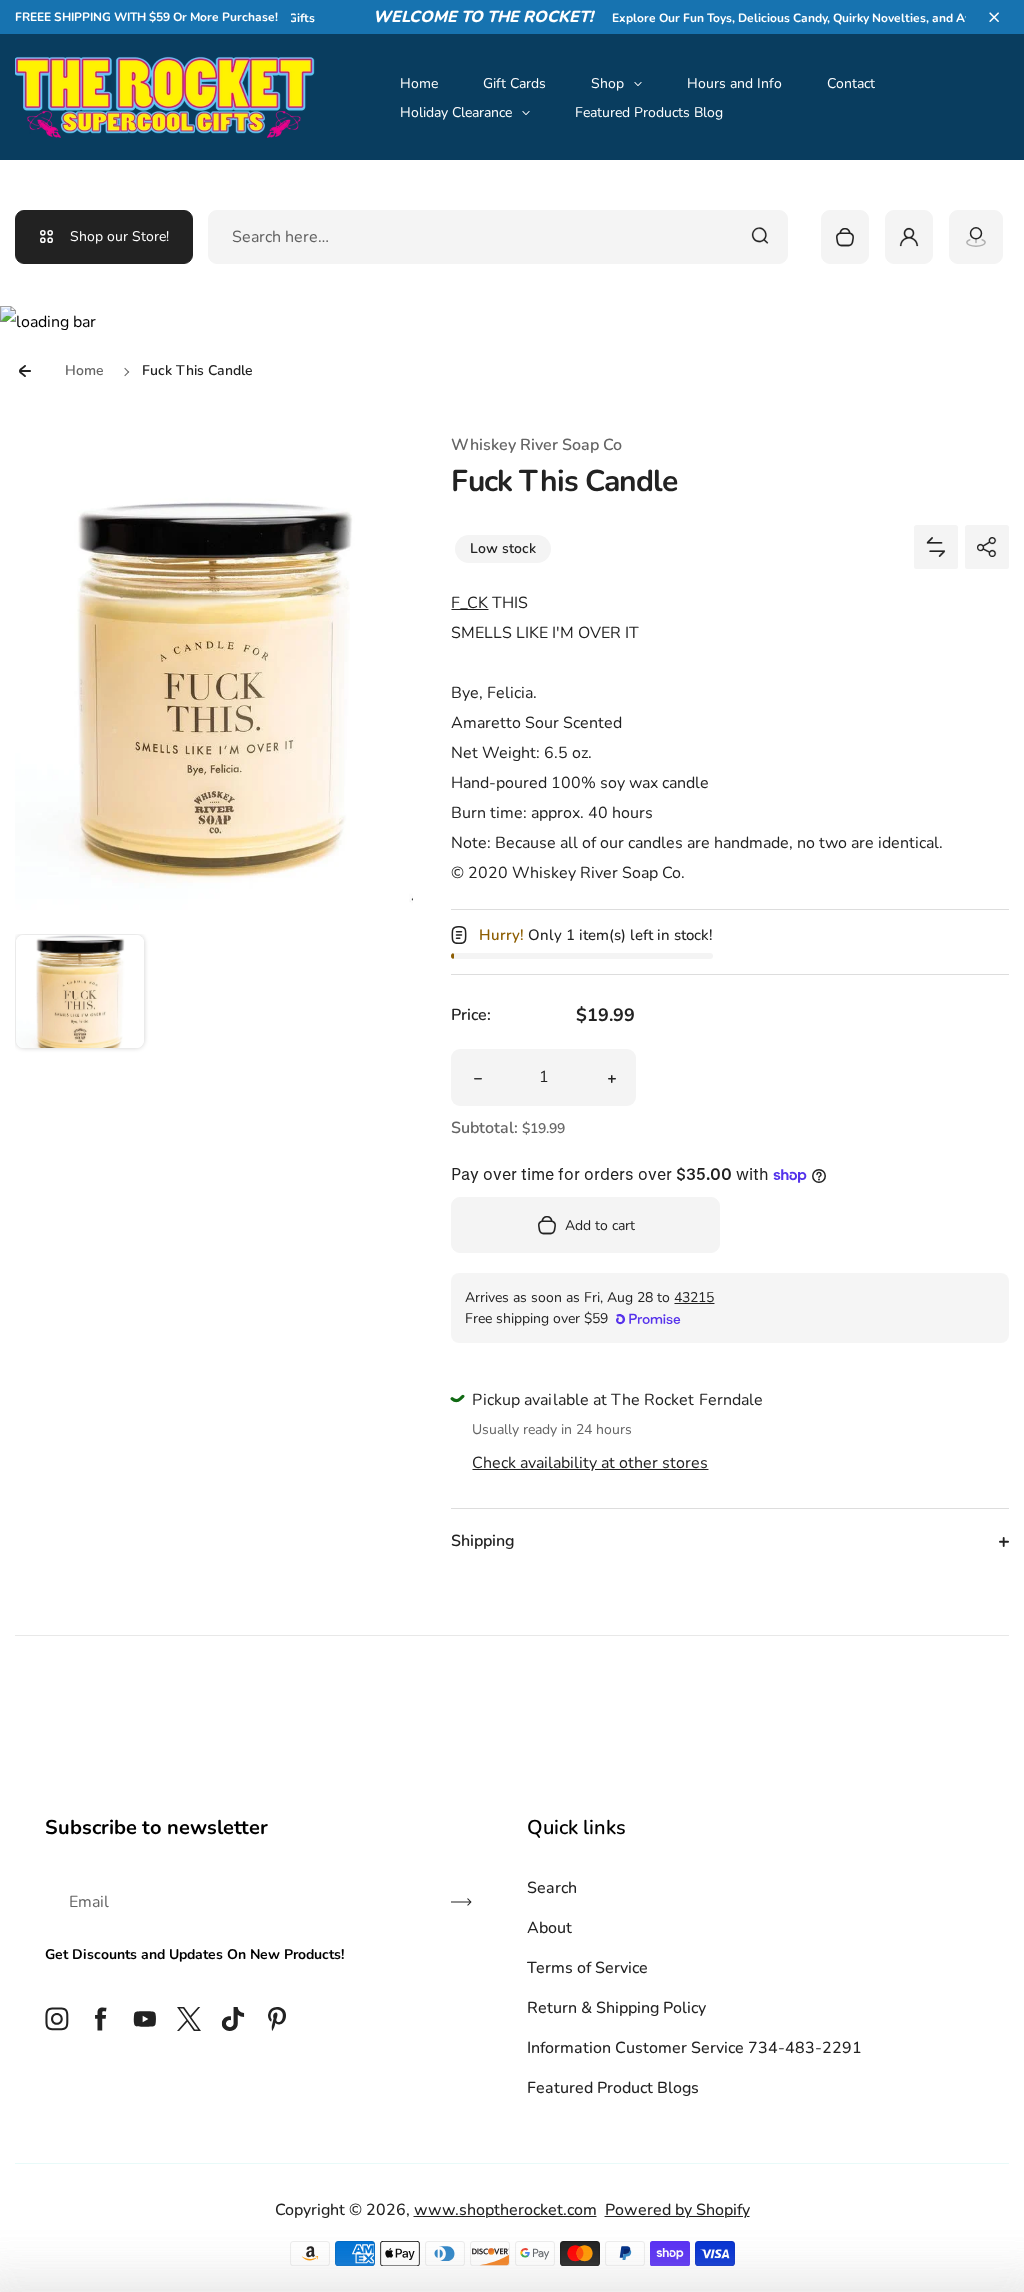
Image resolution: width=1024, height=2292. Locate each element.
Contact (851, 83)
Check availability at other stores (590, 1463)
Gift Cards (514, 83)
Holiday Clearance (456, 112)
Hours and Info (734, 83)
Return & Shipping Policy (616, 2008)
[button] (994, 17)
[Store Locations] (976, 237)
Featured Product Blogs (613, 2088)
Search (552, 1888)
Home (419, 83)
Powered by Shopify (677, 2210)
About (549, 1928)
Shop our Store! (119, 236)
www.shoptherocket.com (505, 2210)
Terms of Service (587, 1968)
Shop (607, 83)
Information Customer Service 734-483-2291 (694, 2048)
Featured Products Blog (649, 112)
